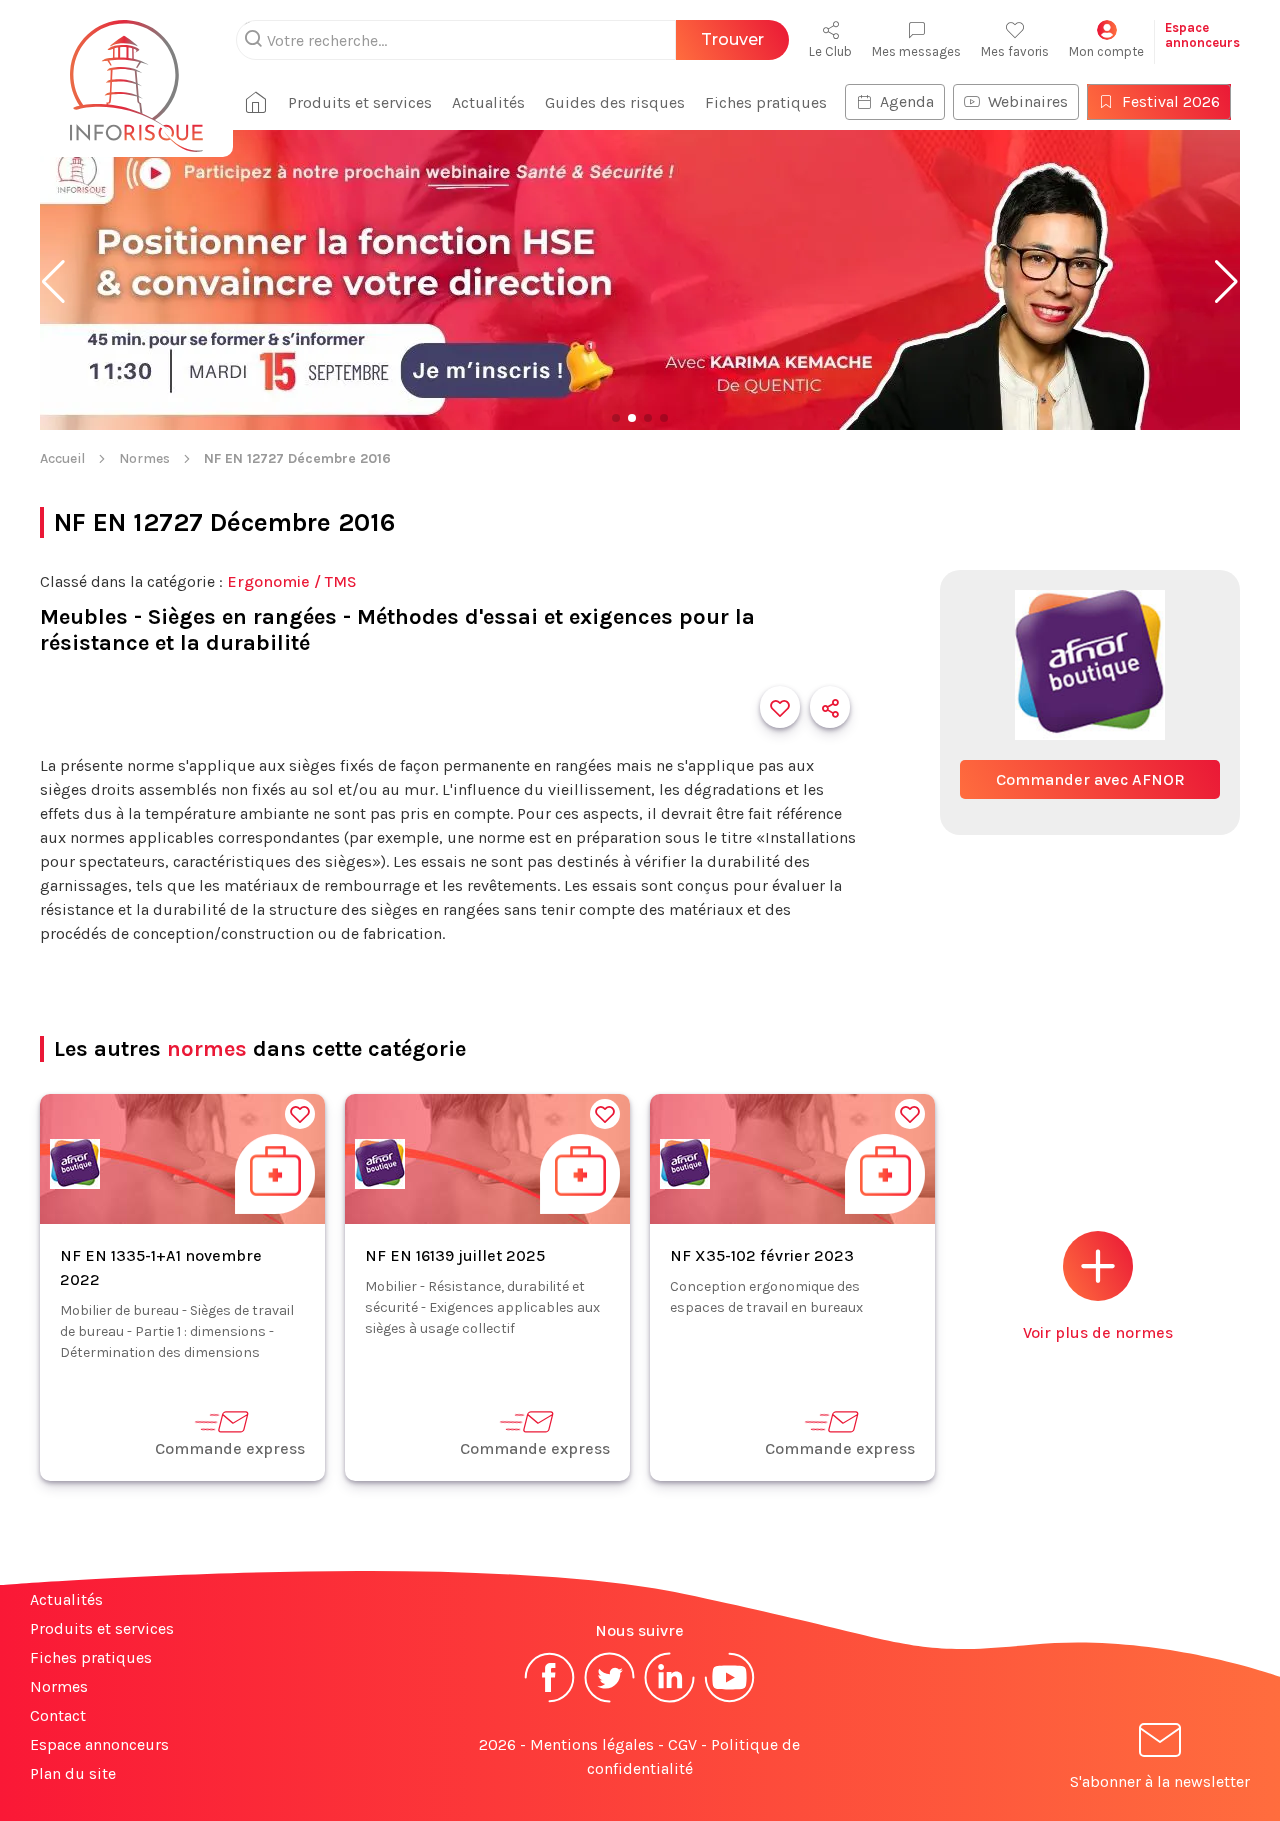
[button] (53, 282)
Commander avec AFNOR (1090, 779)
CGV (682, 1744)
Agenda (907, 101)
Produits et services (360, 102)
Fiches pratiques (766, 102)
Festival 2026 (1171, 101)
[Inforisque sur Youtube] (730, 1700)
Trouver (732, 39)
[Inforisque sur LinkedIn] (670, 1700)
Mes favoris (1015, 51)
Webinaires (1028, 101)
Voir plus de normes (1098, 1332)
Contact (58, 1715)
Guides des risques (615, 102)
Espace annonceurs (99, 1744)
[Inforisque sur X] (610, 1700)
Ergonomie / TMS (292, 581)
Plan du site (73, 1773)
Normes (144, 458)
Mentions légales (592, 1744)
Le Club (830, 51)
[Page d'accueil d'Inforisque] (136, 75)
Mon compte (1106, 51)
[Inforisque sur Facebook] (550, 1700)
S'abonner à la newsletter (1160, 1781)
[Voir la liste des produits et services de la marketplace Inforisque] (640, 282)
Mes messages (916, 51)
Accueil (62, 458)
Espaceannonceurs (1202, 35)
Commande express (230, 1448)
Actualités (488, 102)
